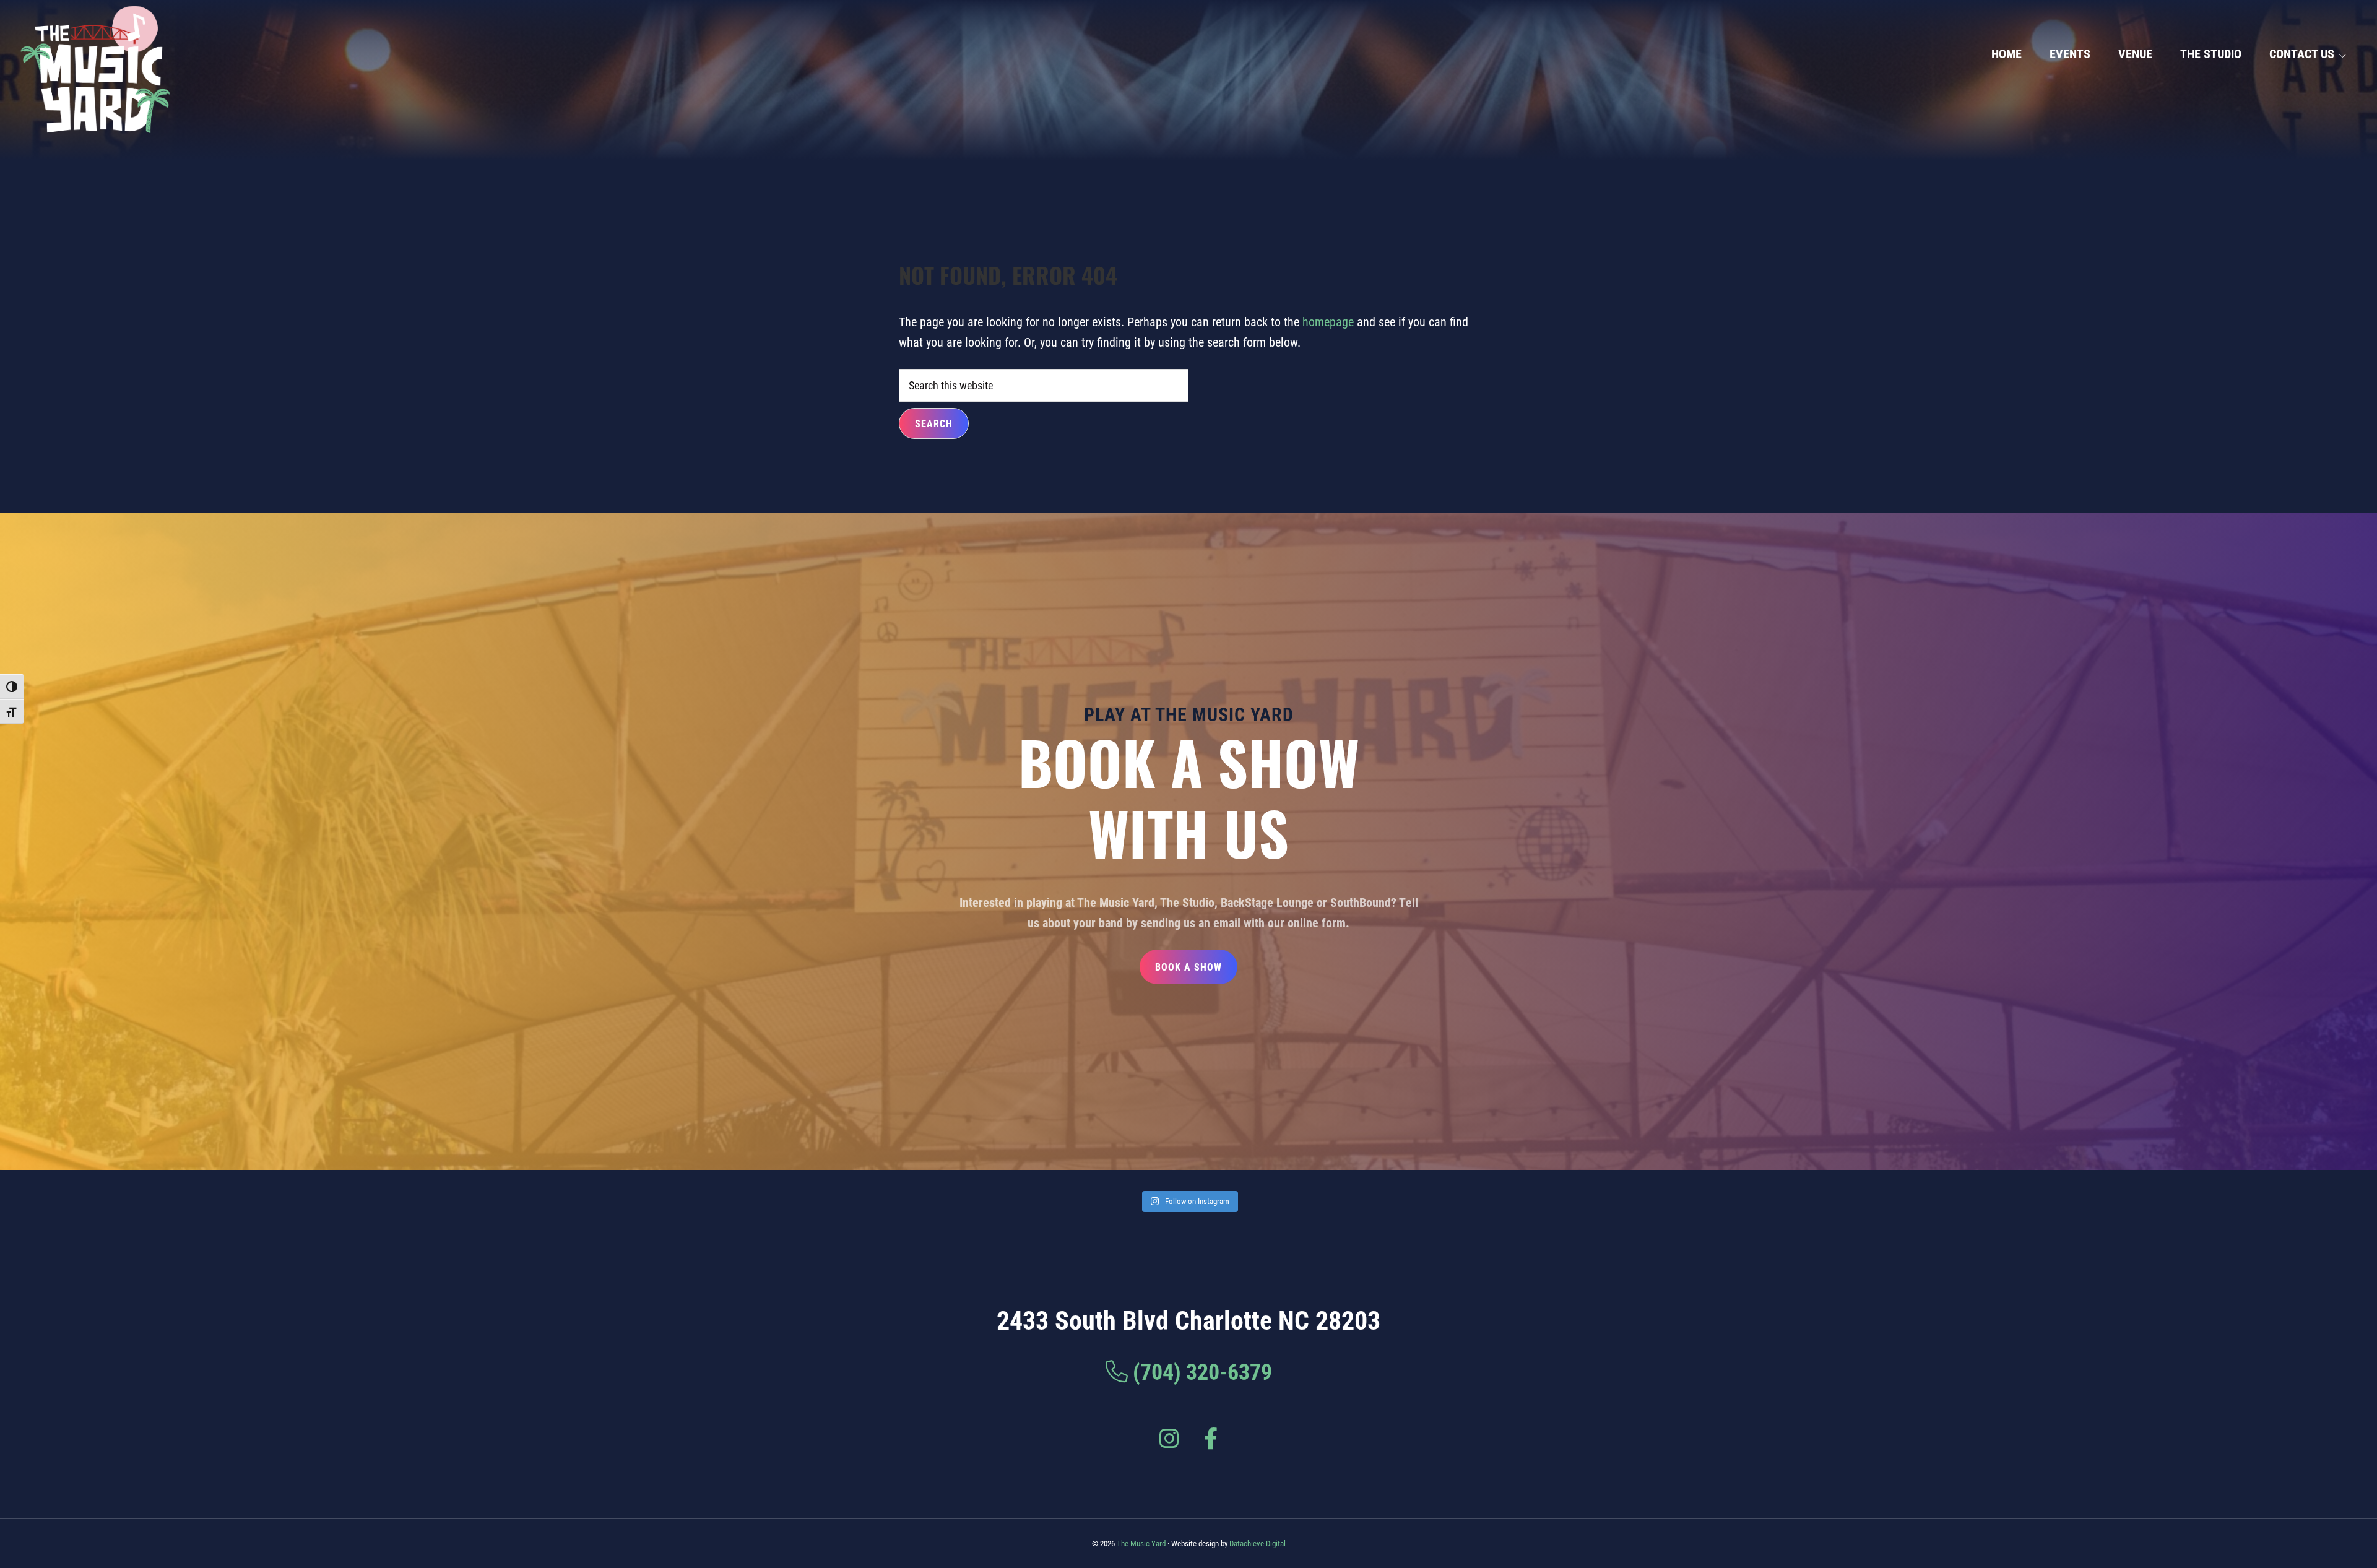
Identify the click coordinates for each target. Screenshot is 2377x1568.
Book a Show (1188, 967)
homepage (1328, 321)
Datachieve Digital (1258, 1543)
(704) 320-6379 (1202, 1371)
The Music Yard (1141, 1543)
